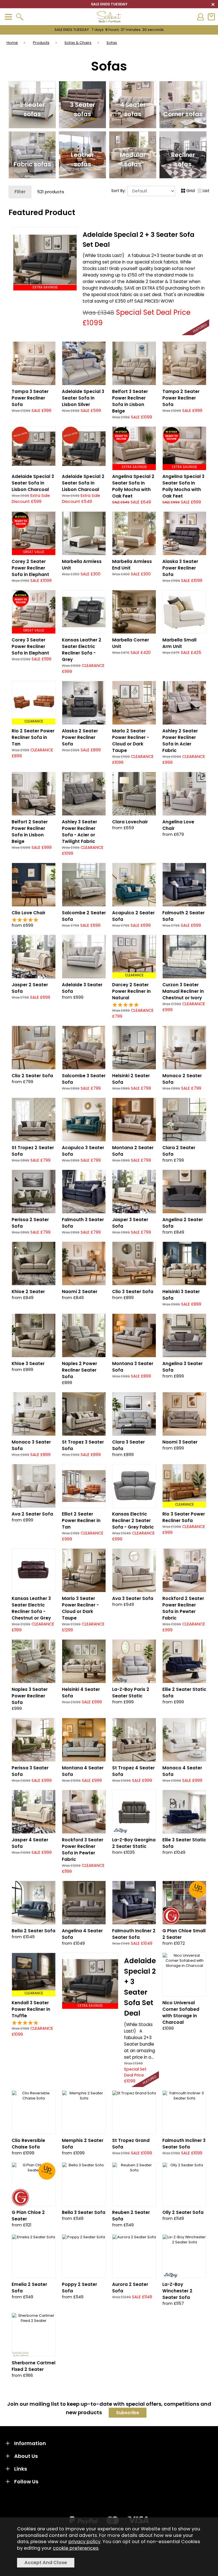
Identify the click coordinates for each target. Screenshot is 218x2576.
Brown (195, 578)
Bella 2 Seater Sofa (33, 1931)
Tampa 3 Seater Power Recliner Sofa (30, 398)
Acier (72, 850)
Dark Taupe (143, 759)
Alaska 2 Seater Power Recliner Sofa (80, 737)
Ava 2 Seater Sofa (32, 1514)
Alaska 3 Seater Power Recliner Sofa (180, 568)
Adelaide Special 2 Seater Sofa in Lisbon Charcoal (83, 483)
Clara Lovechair (130, 822)
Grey (44, 1627)
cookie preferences (76, 2548)
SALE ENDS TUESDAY (109, 30)
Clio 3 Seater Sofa (133, 1292)
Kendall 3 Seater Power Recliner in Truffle (31, 2009)
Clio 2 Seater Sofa (32, 1076)
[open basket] (211, 17)
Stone (44, 414)
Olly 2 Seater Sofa (183, 2212)
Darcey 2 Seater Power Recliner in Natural (131, 991)
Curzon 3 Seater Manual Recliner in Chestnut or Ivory (183, 991)
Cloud (121, 759)
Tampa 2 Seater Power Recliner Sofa (181, 398)
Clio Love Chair (29, 913)
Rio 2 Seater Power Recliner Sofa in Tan (33, 737)
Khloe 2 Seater (28, 1292)
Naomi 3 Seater (180, 1442)
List (206, 191)
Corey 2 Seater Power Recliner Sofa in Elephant (30, 568)
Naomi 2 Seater (80, 1292)
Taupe (22, 414)
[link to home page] (109, 17)
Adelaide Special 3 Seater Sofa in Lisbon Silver (83, 398)
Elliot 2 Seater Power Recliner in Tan (81, 1520)
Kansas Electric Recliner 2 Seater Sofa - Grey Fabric (133, 1520)
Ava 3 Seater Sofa (133, 1598)
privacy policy (84, 2542)
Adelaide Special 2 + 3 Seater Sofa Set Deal (140, 1987)
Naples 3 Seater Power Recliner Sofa (30, 1696)
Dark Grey (173, 578)
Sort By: (119, 191)
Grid (190, 191)
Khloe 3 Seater (28, 1364)
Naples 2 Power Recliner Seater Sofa (79, 1370)
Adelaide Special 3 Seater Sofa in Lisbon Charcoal (33, 483)
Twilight (94, 850)
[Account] (200, 17)
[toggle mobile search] (20, 17)
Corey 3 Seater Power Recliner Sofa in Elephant (30, 646)
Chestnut (173, 1013)
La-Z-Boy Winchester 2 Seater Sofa (177, 2291)
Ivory (195, 1013)
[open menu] (8, 17)
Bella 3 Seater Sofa (84, 2212)
